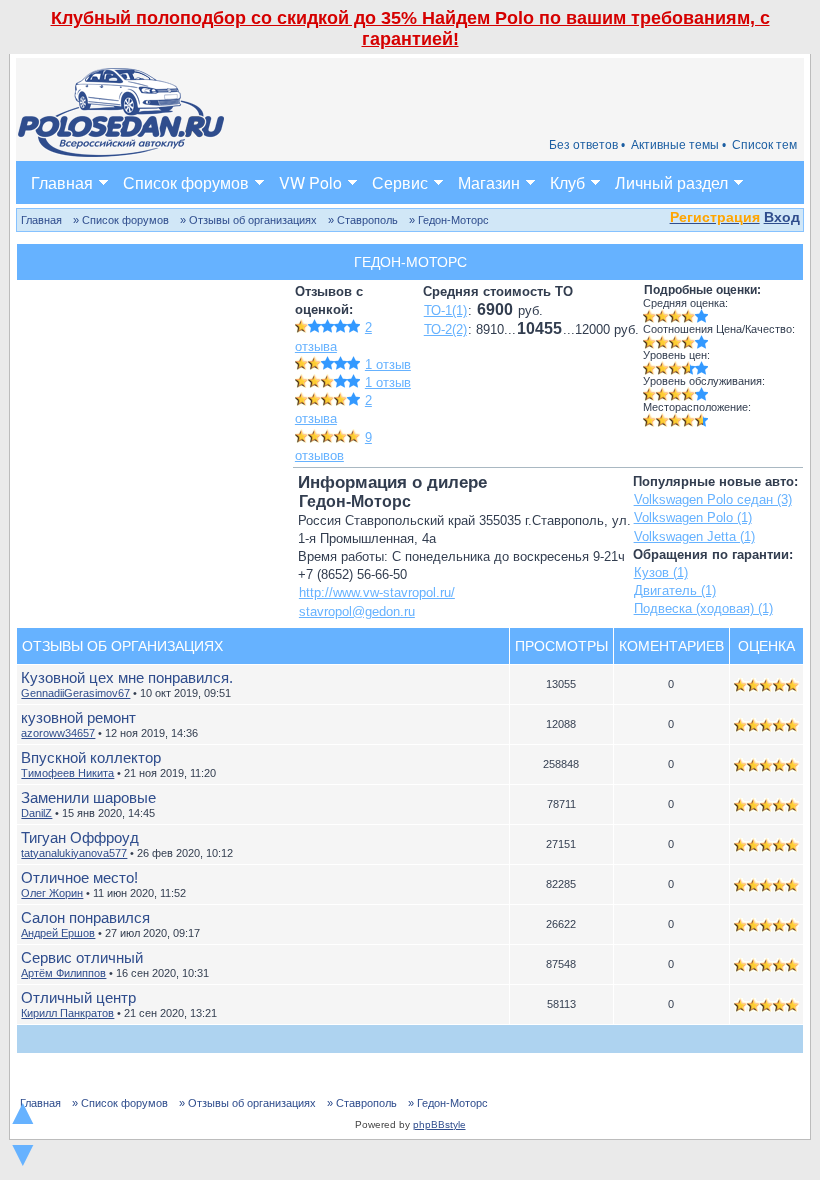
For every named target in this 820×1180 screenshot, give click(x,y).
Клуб (567, 182)
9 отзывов (333, 446)
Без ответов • (587, 145)
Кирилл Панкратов (67, 1013)
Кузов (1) (661, 572)
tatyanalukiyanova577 (74, 853)
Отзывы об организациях (122, 646)
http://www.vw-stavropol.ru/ (377, 592)
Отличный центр (78, 997)
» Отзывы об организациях (248, 220)
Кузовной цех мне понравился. (127, 677)
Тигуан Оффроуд (80, 837)
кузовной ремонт (78, 717)
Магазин (489, 182)
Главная (62, 182)
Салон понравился (85, 917)
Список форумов (186, 182)
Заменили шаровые (88, 797)
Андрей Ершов (58, 933)
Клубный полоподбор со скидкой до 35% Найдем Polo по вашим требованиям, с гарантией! (410, 28)
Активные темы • (678, 145)
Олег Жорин (52, 893)
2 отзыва (333, 409)
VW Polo (310, 182)
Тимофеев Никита (67, 773)
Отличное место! (79, 877)
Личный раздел (671, 182)
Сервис (400, 182)
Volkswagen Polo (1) (693, 517)
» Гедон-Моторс (449, 220)
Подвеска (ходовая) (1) (703, 608)
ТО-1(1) (445, 310)
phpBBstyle (439, 1124)
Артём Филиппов (63, 973)
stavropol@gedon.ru (357, 611)
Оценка (766, 646)
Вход (782, 217)
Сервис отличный (82, 957)
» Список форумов (121, 220)
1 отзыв (388, 364)
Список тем (764, 145)
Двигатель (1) (675, 590)
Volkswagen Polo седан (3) (713, 499)
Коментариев (671, 646)
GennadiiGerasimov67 (75, 693)
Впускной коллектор (91, 757)
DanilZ (36, 813)
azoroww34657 (58, 733)
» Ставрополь (363, 220)
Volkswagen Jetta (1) (694, 536)
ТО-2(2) (445, 329)
